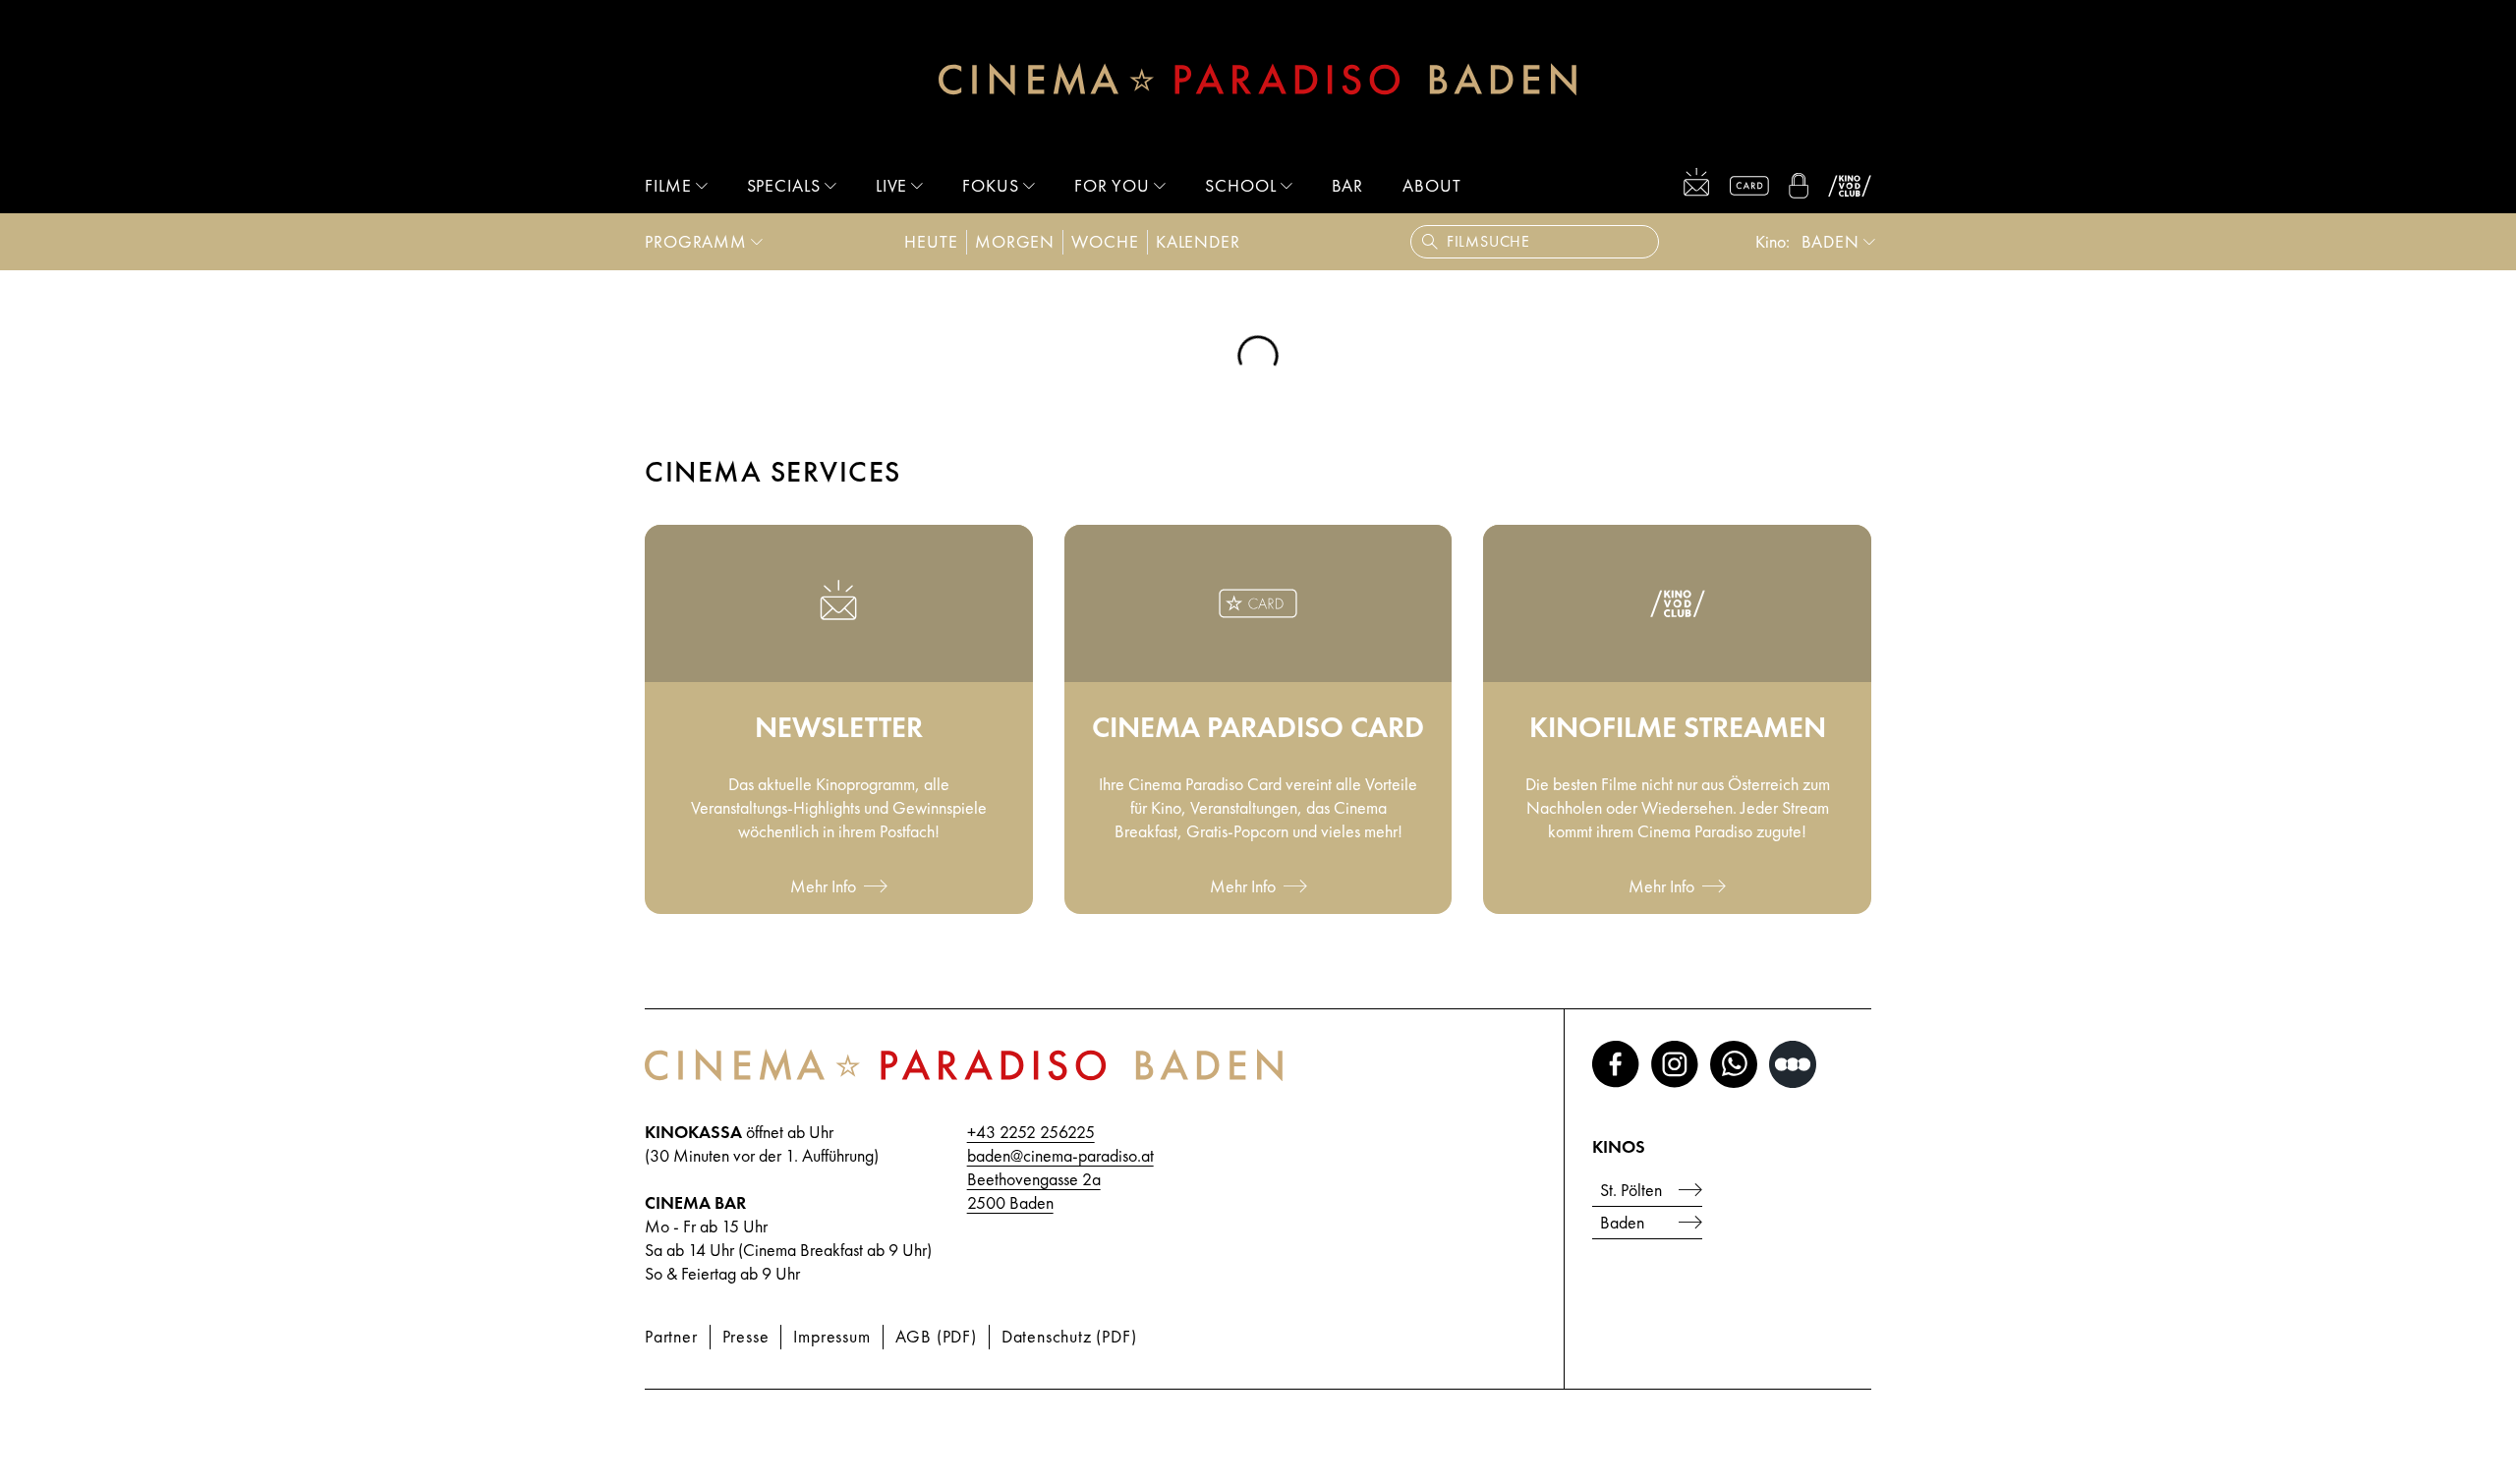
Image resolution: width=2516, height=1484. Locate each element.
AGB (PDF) (936, 1336)
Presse (746, 1336)
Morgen (1015, 241)
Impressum (831, 1336)
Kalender (1198, 241)
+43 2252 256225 (1031, 1132)
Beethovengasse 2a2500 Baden (1034, 1191)
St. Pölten (1631, 1190)
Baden (1622, 1222)
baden (1831, 241)
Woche (1105, 241)
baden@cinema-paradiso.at (1060, 1155)
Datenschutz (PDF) (1069, 1336)
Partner (671, 1336)
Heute (931, 241)
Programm (696, 241)
